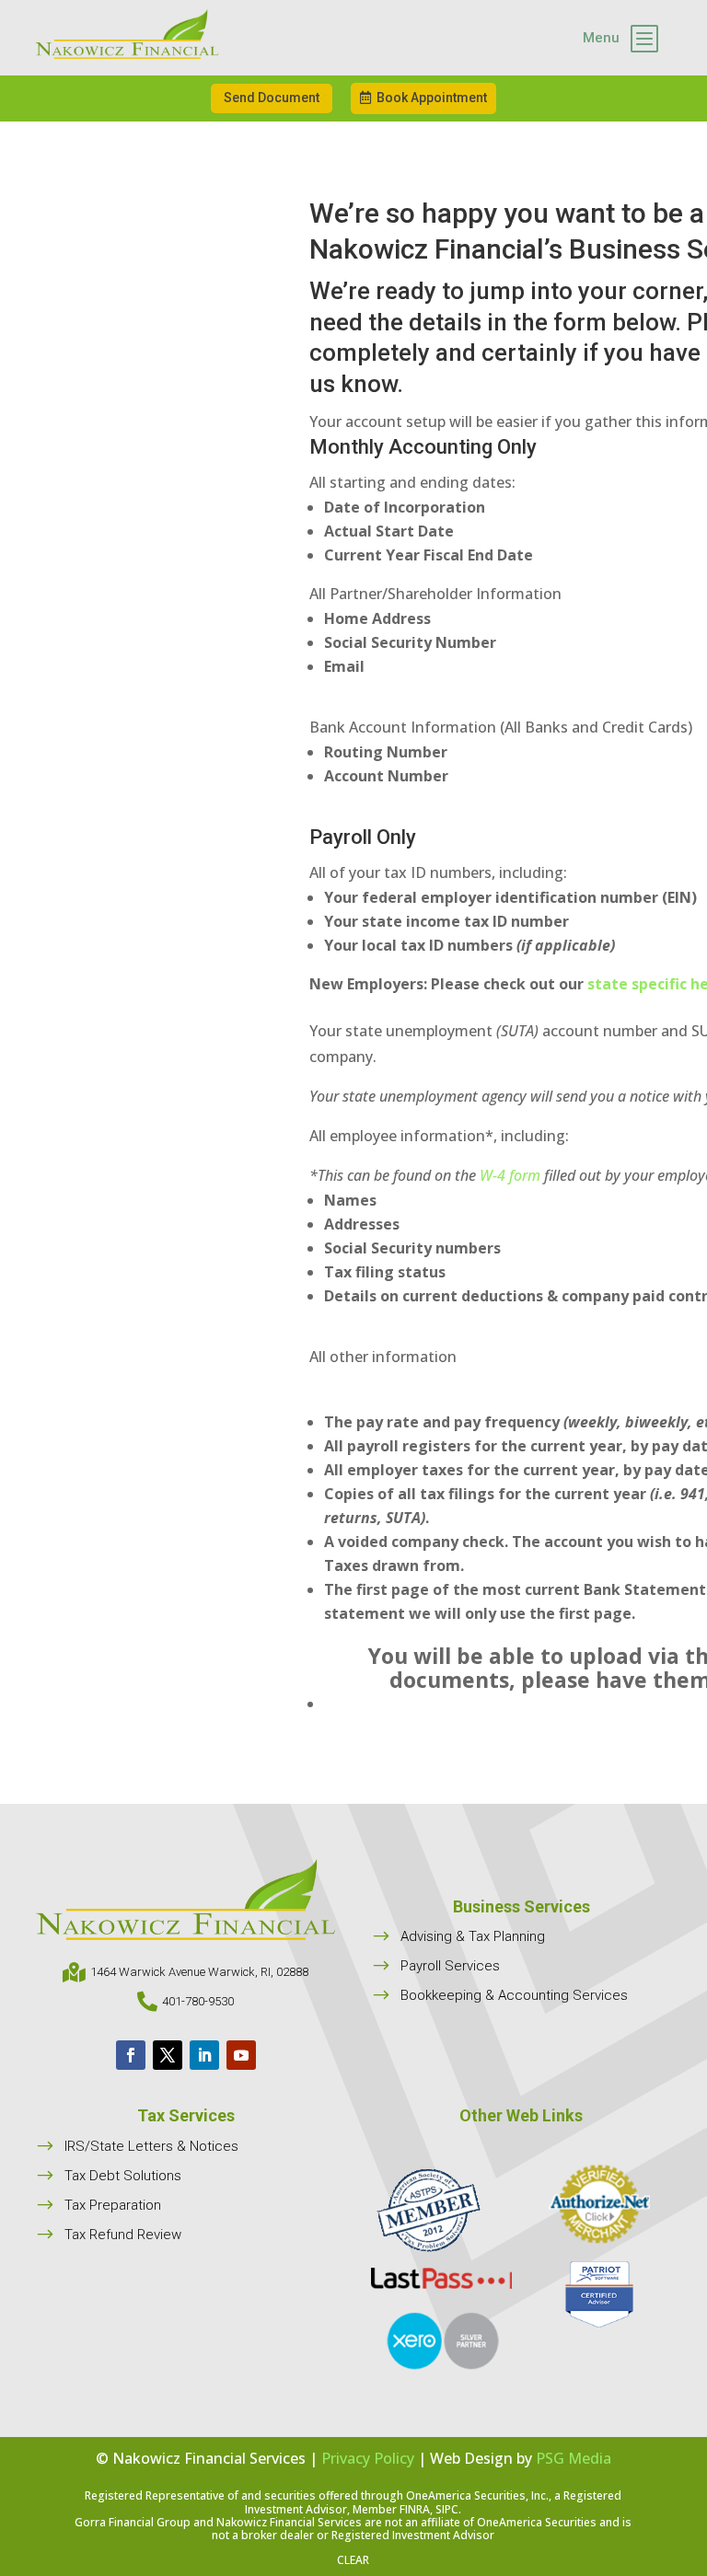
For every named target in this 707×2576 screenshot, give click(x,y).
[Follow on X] (168, 2055)
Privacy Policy (368, 2458)
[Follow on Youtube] (241, 2055)
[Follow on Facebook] (131, 2055)
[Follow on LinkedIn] (204, 2055)
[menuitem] (620, 38)
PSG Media (574, 2458)
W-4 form (510, 1175)
